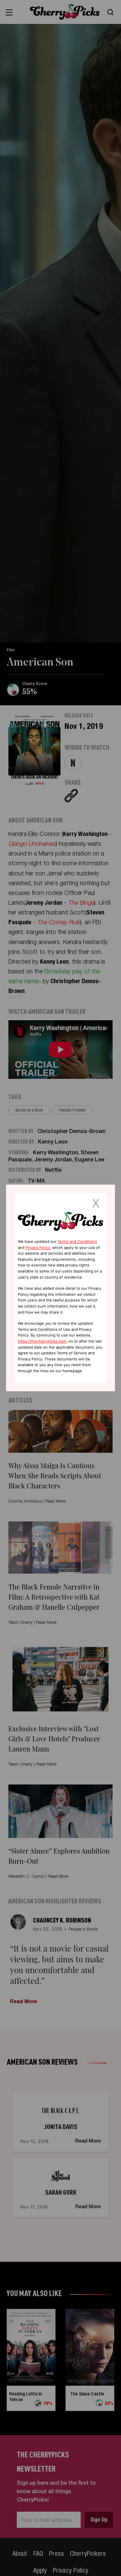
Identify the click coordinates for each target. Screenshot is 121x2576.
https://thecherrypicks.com (42, 1341)
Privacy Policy (38, 1248)
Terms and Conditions (77, 1242)
